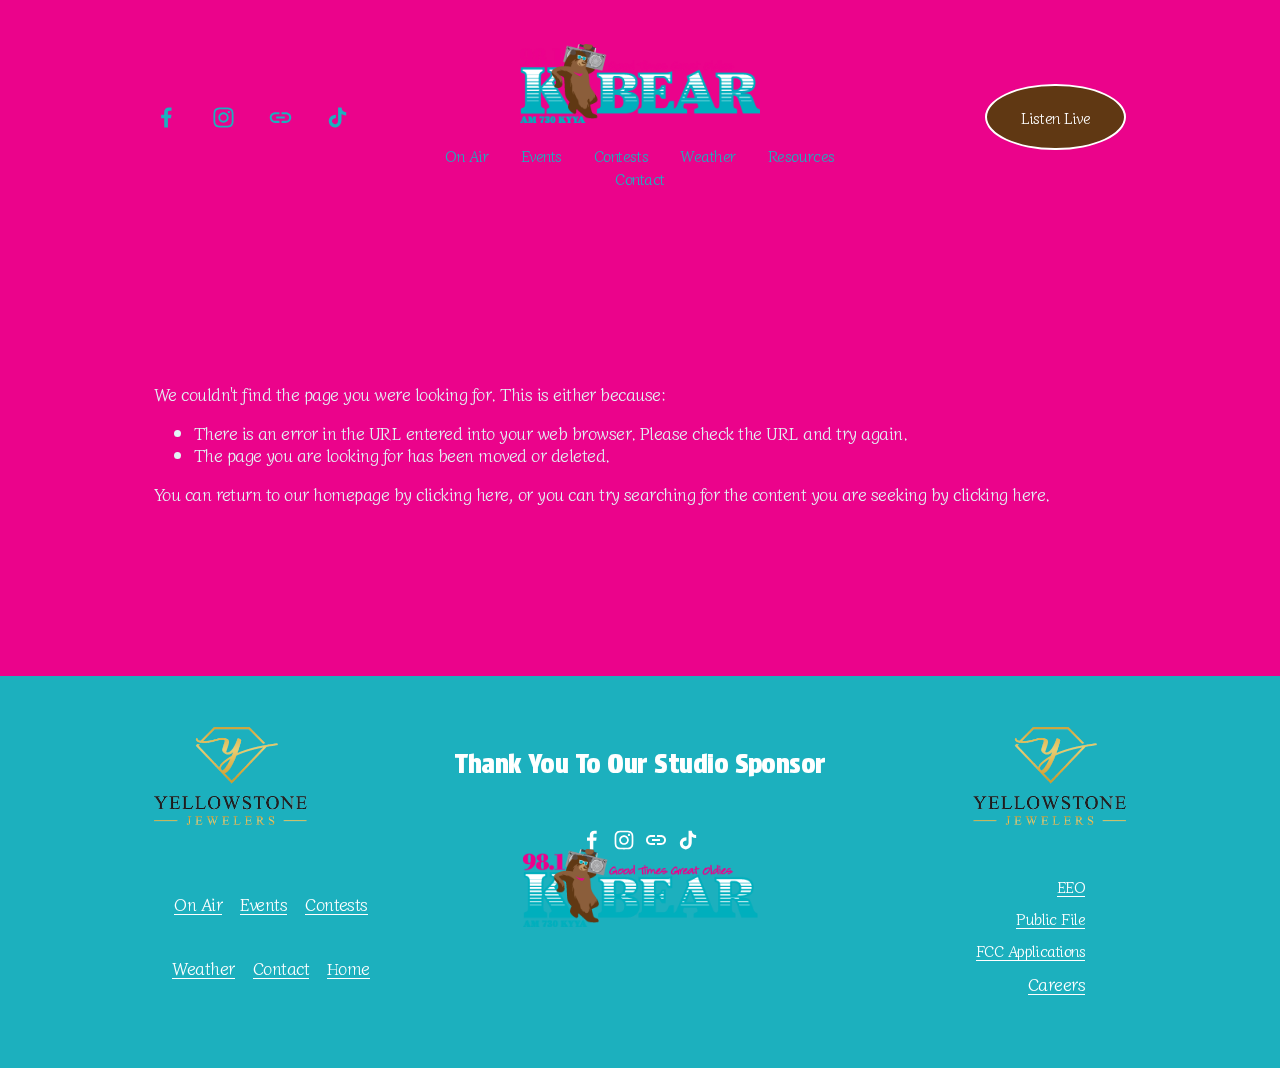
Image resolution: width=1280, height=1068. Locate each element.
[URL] (280, 117)
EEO (1071, 887)
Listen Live (1055, 117)
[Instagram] (223, 117)
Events (541, 155)
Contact (640, 178)
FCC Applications (1031, 951)
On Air (466, 155)
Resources (801, 155)
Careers (1056, 984)
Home (348, 968)
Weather (708, 155)
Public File (1050, 919)
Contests (336, 904)
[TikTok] (337, 117)
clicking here (462, 493)
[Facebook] (166, 117)
